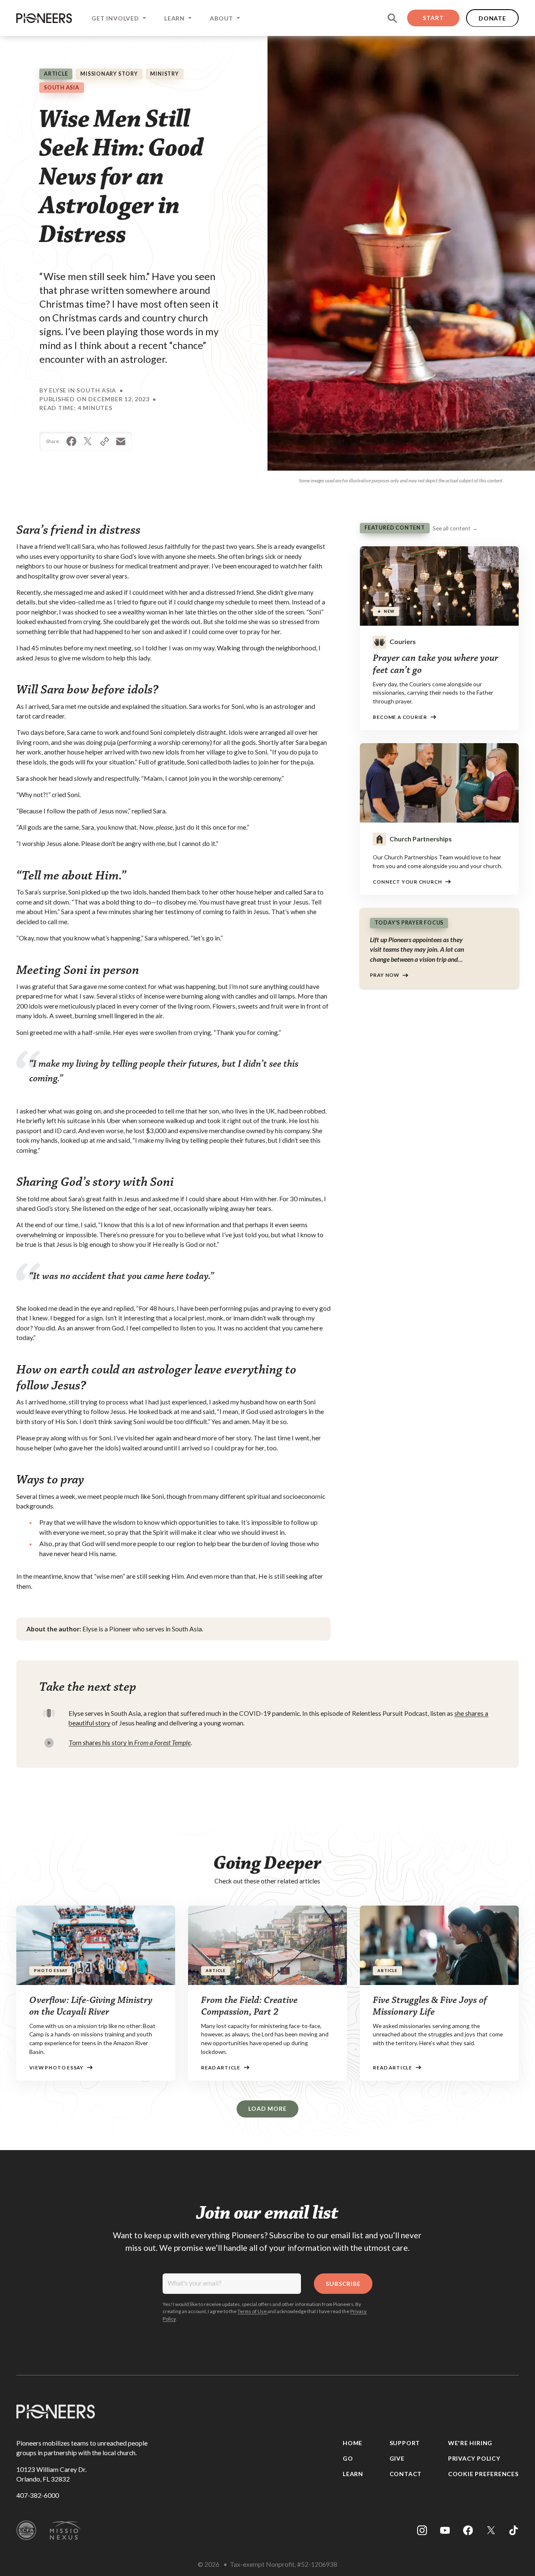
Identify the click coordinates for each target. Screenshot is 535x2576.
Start (433, 18)
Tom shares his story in (130, 1743)
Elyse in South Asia (83, 390)
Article (56, 74)
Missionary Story (109, 74)
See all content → (455, 528)
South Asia (62, 88)
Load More (267, 2108)
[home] (44, 18)
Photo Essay (51, 1971)
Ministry (164, 74)
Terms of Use (252, 2311)
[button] (118, 18)
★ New (386, 611)
